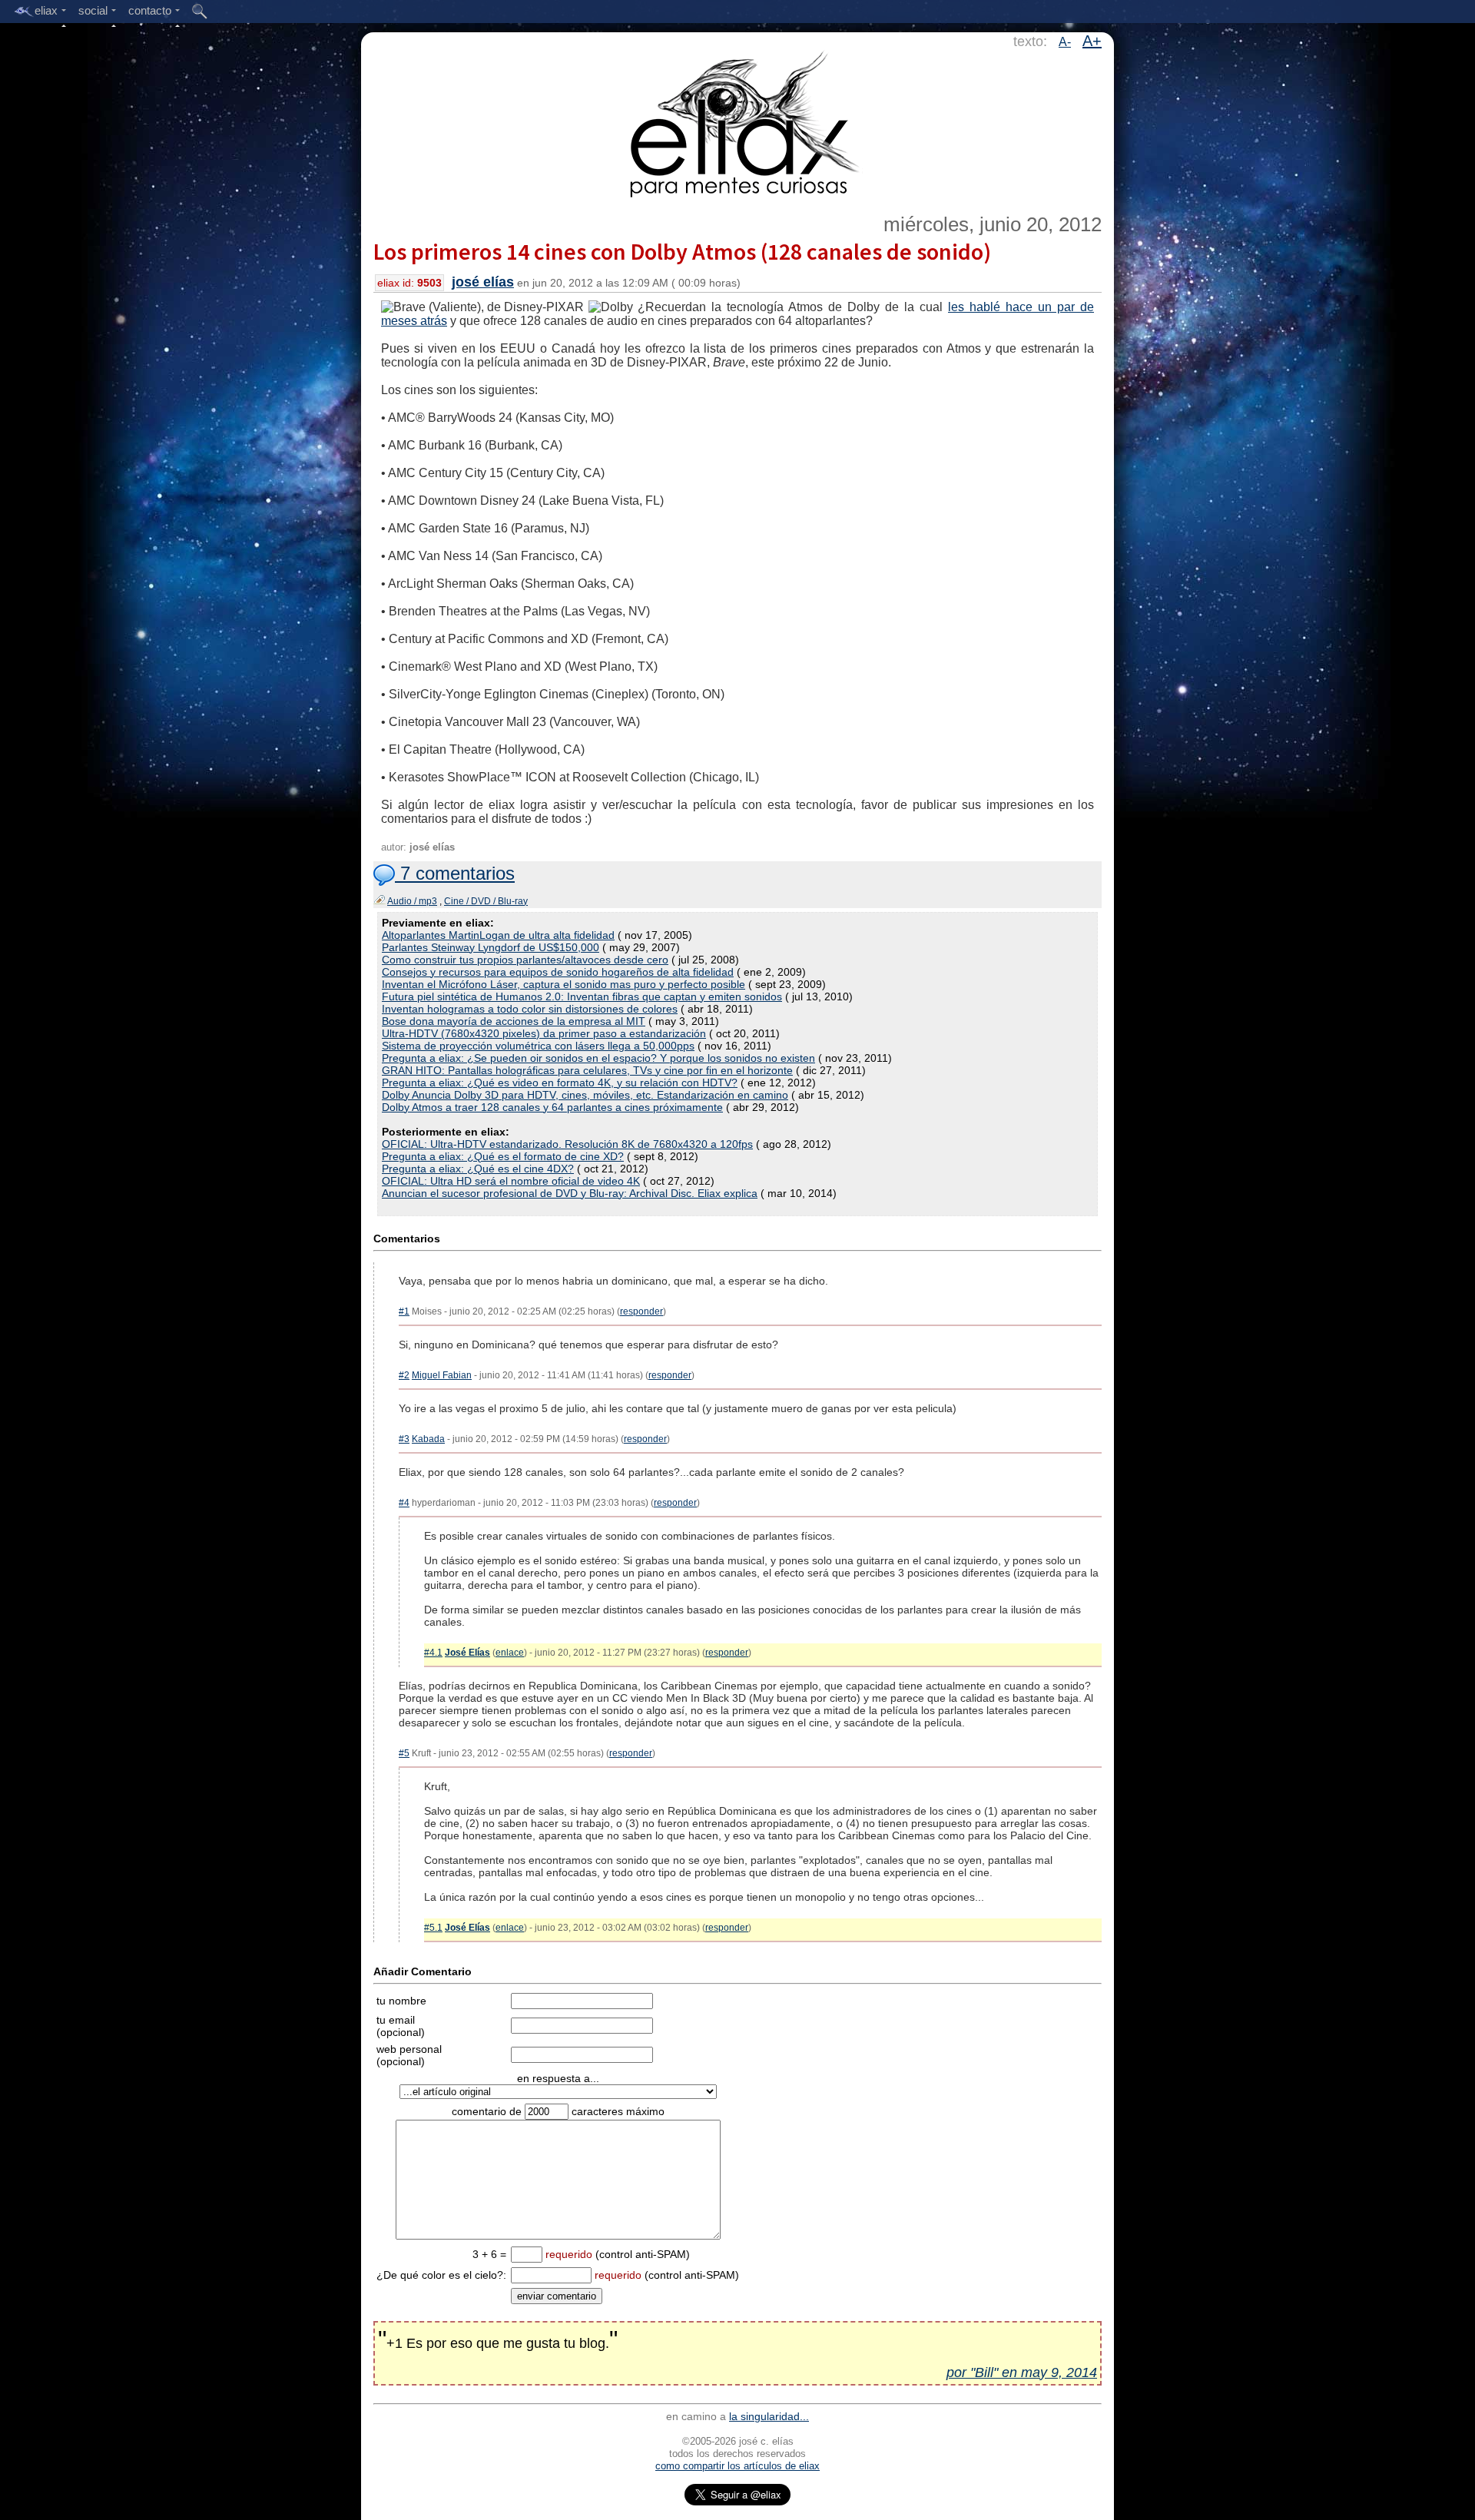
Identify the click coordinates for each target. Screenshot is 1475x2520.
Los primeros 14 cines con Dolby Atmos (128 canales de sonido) (682, 251)
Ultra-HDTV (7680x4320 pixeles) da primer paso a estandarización (544, 1033)
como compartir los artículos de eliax (737, 2466)
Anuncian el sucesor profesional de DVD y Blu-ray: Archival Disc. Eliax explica (570, 1193)
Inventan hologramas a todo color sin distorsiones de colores (530, 1009)
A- (1065, 42)
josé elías (483, 282)
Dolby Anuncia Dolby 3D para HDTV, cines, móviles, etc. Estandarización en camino (585, 1095)
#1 (404, 1311)
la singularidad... (769, 2416)
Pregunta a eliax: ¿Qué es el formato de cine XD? (503, 1156)
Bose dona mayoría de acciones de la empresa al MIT (514, 1021)
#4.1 (433, 1653)
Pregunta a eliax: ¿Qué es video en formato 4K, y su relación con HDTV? (560, 1083)
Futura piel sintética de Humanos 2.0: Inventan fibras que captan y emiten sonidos (582, 996)
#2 (404, 1375)
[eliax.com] (738, 121)
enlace (510, 1653)
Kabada (428, 1439)
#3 (404, 1439)
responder (641, 1311)
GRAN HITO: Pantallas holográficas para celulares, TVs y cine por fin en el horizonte (587, 1070)
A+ (1092, 41)
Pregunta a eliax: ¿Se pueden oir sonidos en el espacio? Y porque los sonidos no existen (598, 1058)
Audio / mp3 (412, 901)
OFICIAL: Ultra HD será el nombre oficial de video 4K (511, 1181)
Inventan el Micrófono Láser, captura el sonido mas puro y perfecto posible (563, 984)
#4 (404, 1503)
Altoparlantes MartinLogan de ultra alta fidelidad (498, 935)
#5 (404, 1753)
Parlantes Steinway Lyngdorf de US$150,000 (491, 947)
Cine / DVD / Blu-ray (486, 901)
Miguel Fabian (442, 1375)
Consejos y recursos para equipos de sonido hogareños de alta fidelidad (558, 972)
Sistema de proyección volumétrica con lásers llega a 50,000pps (538, 1046)
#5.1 (433, 1928)
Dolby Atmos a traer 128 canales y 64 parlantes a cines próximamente (552, 1107)
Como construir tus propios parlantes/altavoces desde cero (525, 960)
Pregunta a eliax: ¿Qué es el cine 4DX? (478, 1169)
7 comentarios (455, 873)
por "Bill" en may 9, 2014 (1022, 2372)
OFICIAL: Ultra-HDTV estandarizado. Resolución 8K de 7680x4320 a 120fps (567, 1144)
